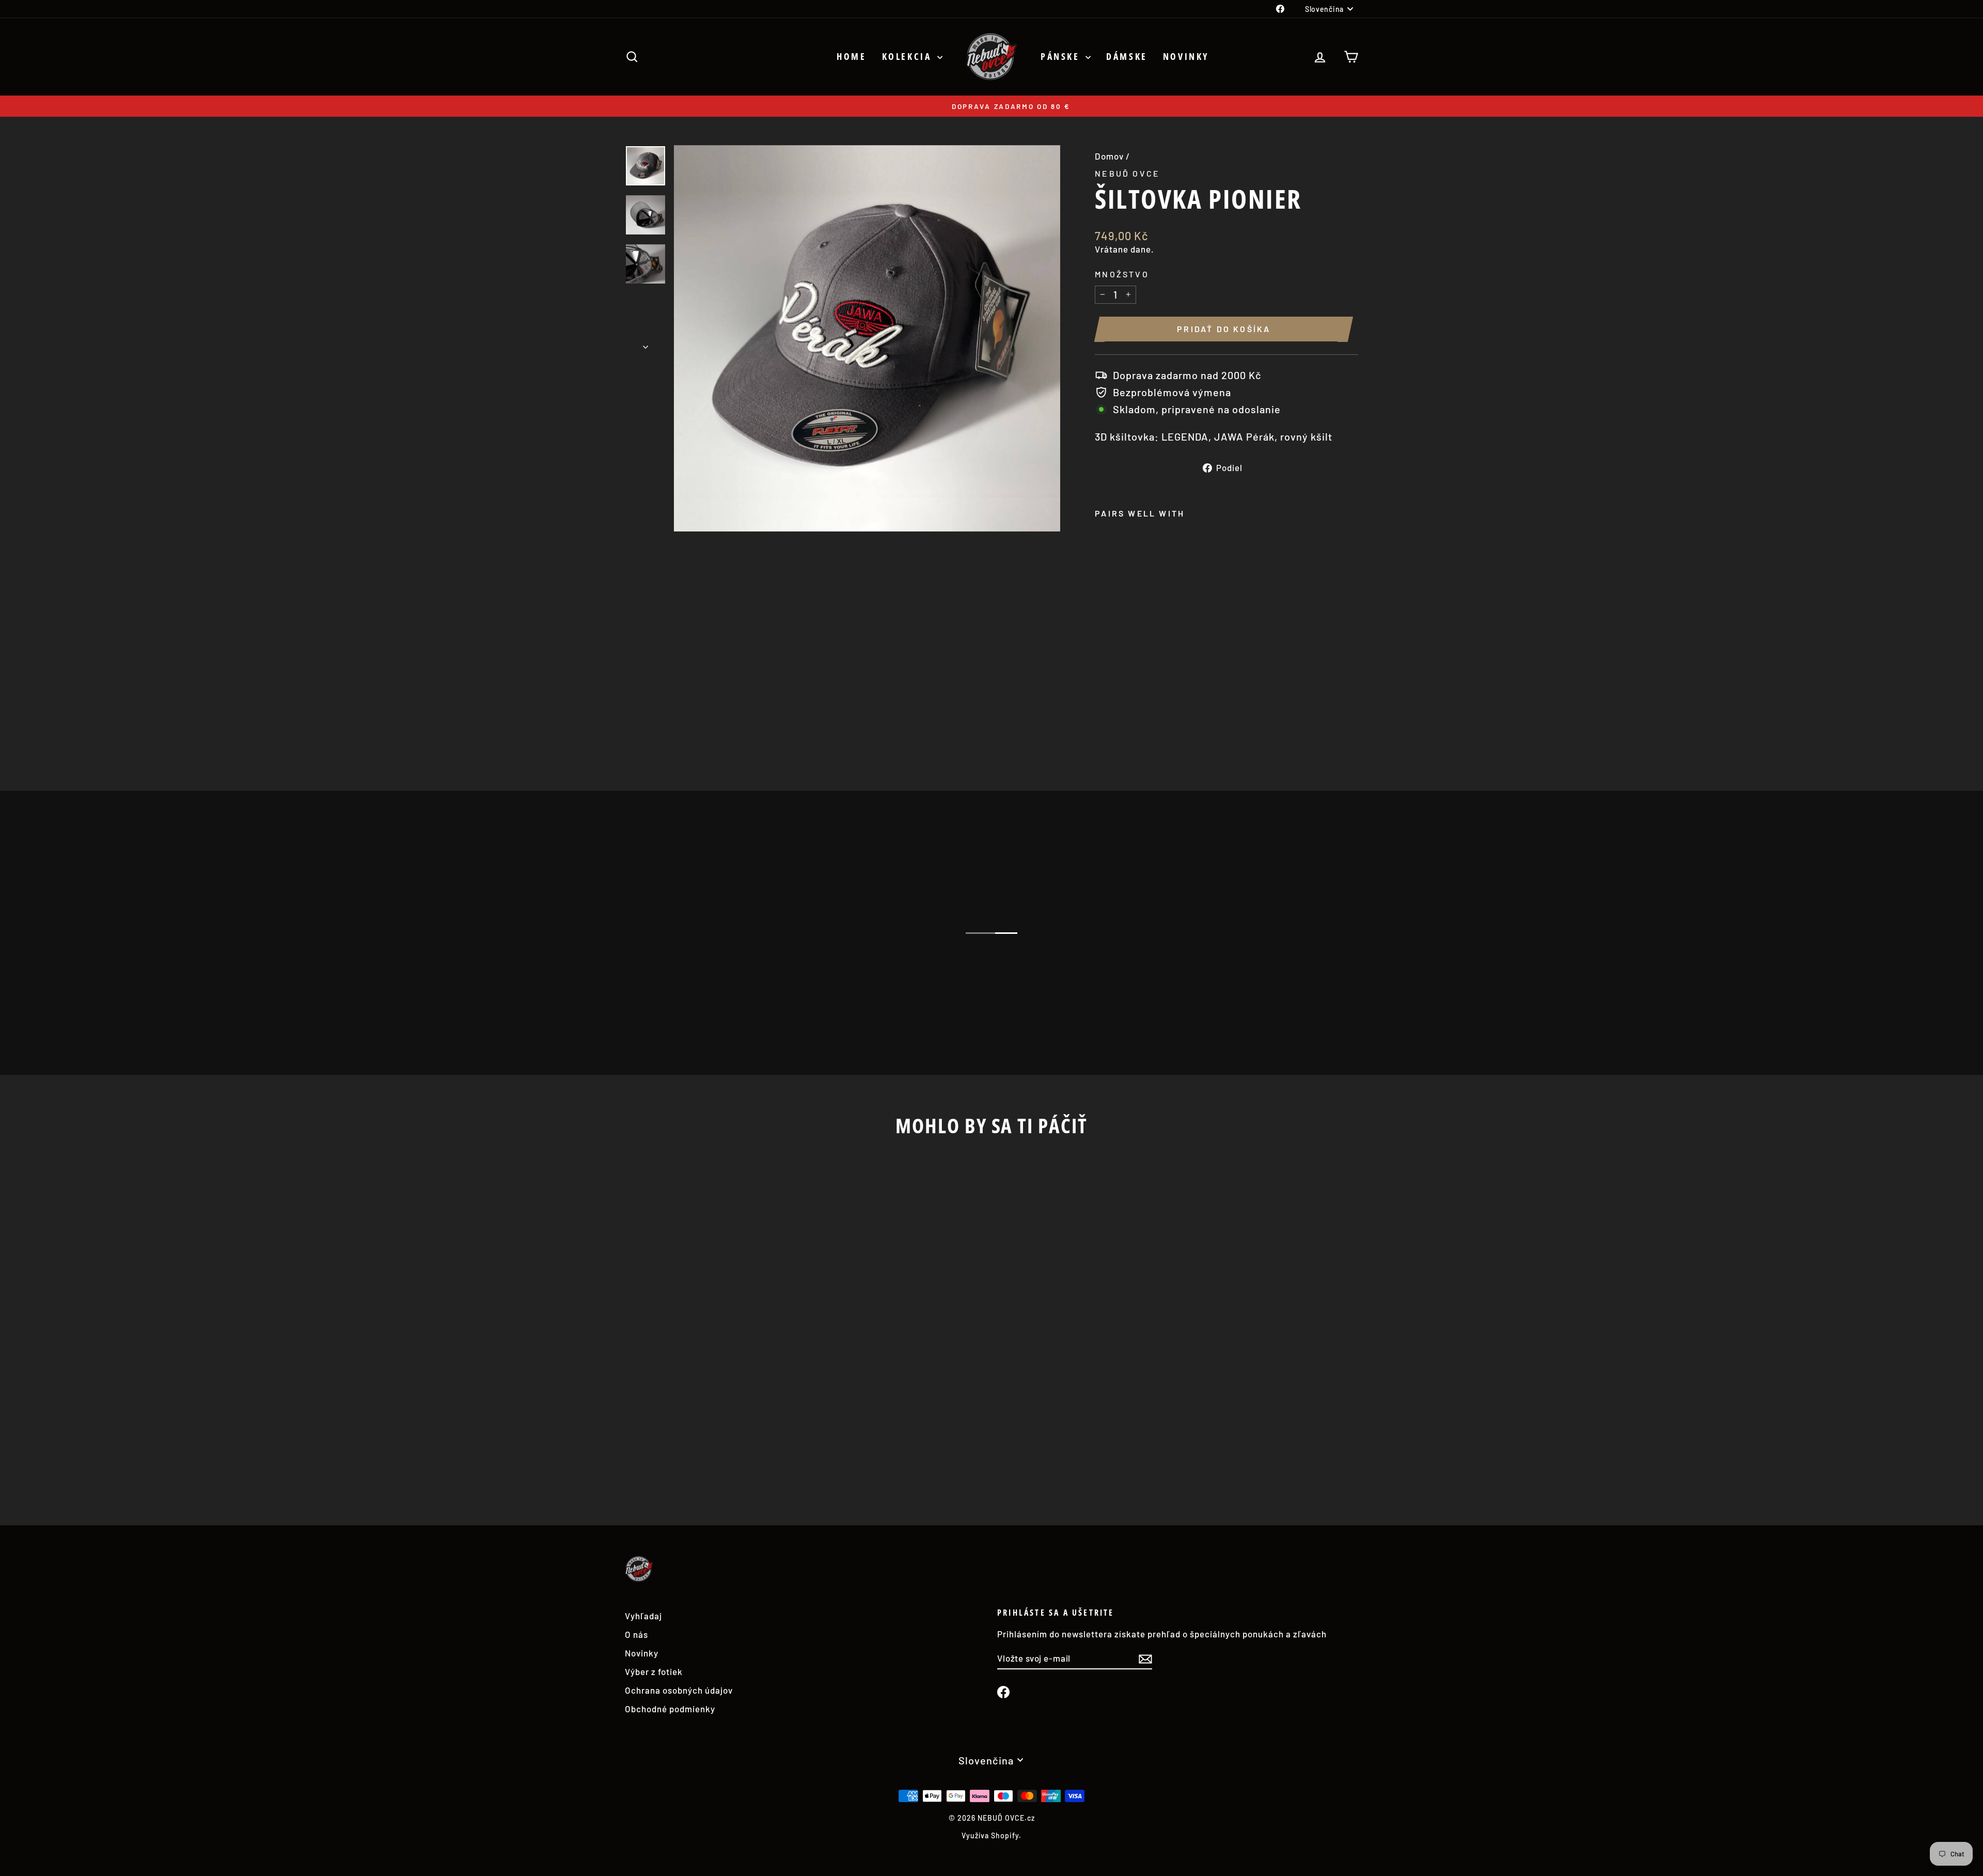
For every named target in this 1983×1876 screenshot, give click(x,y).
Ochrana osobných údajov (679, 1690)
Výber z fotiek (654, 1671)
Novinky (1186, 56)
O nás (636, 1634)
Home (851, 56)
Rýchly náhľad (712, 1414)
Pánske (1062, 56)
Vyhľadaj (643, 1616)
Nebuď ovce (1127, 173)
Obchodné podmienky (670, 1709)
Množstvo (1122, 274)
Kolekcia (908, 56)
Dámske (1127, 56)
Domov (1109, 156)
